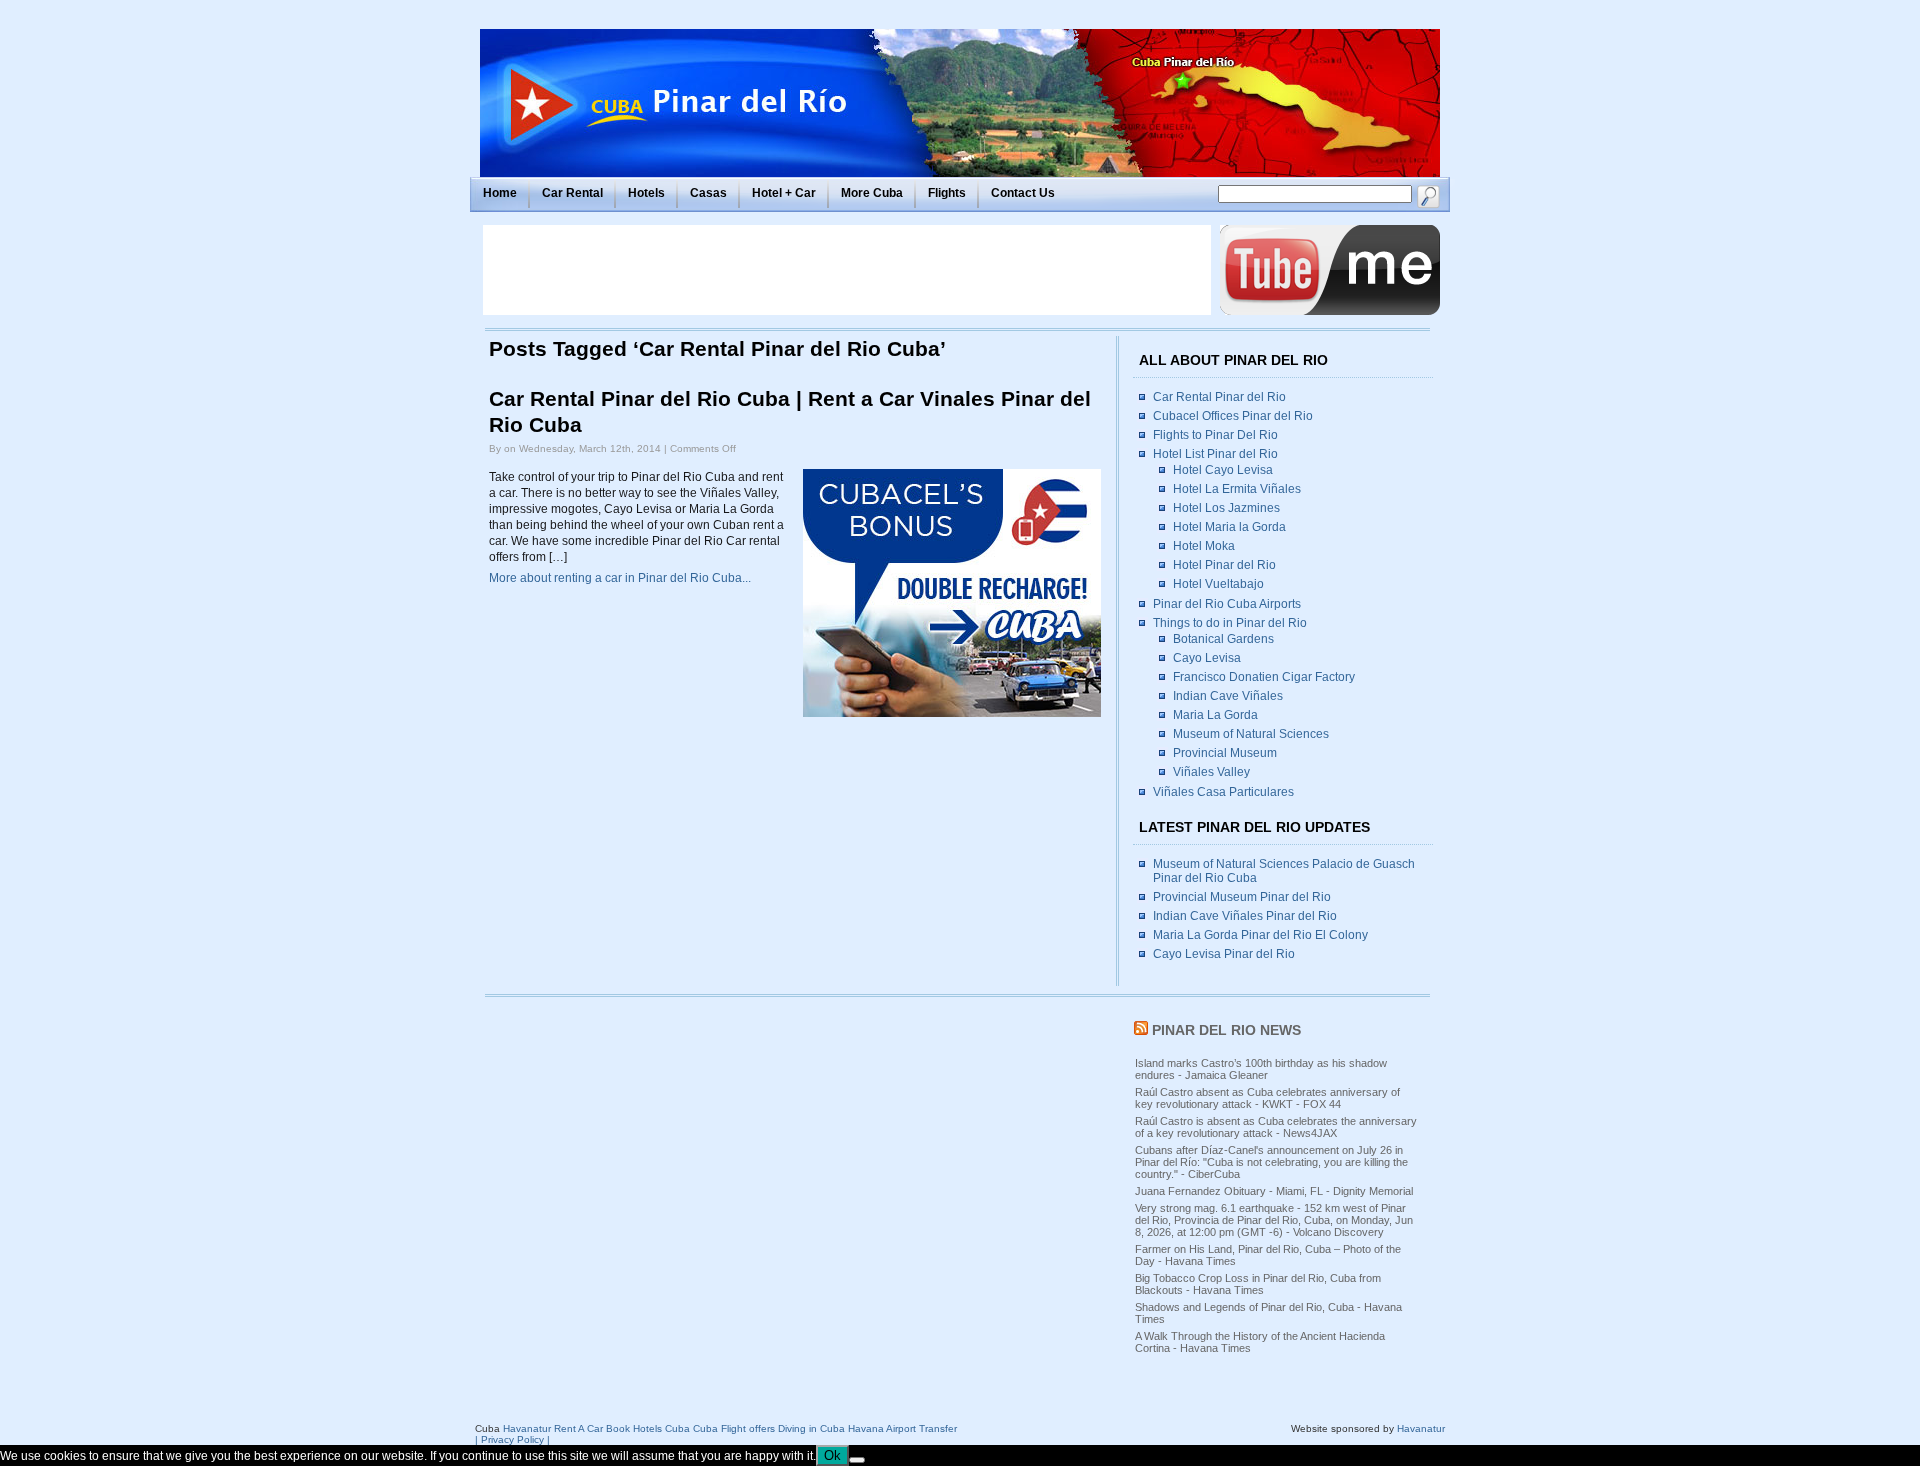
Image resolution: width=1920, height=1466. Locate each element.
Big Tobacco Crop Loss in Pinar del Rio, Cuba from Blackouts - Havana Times (1258, 1284)
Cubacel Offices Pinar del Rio (1233, 416)
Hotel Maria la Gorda (1229, 527)
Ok (832, 1455)
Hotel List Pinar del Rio (1215, 454)
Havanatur (1421, 1428)
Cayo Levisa (1207, 658)
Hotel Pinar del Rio (1224, 565)
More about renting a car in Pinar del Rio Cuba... (620, 578)
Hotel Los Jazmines (1226, 508)
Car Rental (572, 193)
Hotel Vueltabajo (1218, 584)
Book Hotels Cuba (648, 1428)
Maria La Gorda (1215, 715)
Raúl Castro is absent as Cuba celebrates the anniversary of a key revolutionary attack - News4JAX (1276, 1127)
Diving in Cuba (811, 1428)
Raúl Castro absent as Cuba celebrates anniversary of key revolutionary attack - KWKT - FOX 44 (1267, 1098)
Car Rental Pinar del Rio (1219, 397)
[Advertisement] (847, 270)
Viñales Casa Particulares (1223, 792)
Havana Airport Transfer (902, 1428)
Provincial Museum (1225, 753)
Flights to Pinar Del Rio (1215, 435)
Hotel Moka (1204, 546)
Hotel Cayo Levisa (1223, 470)
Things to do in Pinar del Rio (1230, 623)
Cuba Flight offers (734, 1428)
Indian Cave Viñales (1228, 696)
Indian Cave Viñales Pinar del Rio (1245, 916)
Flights (947, 193)
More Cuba (872, 193)
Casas (708, 193)
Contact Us (1023, 193)
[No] (857, 1460)
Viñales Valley (1211, 772)
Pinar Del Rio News (1226, 1030)
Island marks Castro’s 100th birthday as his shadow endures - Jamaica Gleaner (1261, 1069)
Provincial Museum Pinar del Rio (1242, 897)
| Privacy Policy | (512, 1439)
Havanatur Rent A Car (553, 1428)
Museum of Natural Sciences (1251, 734)
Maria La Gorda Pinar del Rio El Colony (1260, 935)
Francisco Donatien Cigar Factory (1264, 677)
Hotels (646, 193)
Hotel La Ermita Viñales (1237, 489)
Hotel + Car (784, 193)
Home (500, 193)
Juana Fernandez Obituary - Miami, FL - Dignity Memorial (1274, 1191)
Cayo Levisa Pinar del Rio (1224, 954)
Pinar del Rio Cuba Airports (1227, 604)
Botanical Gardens (1223, 639)
